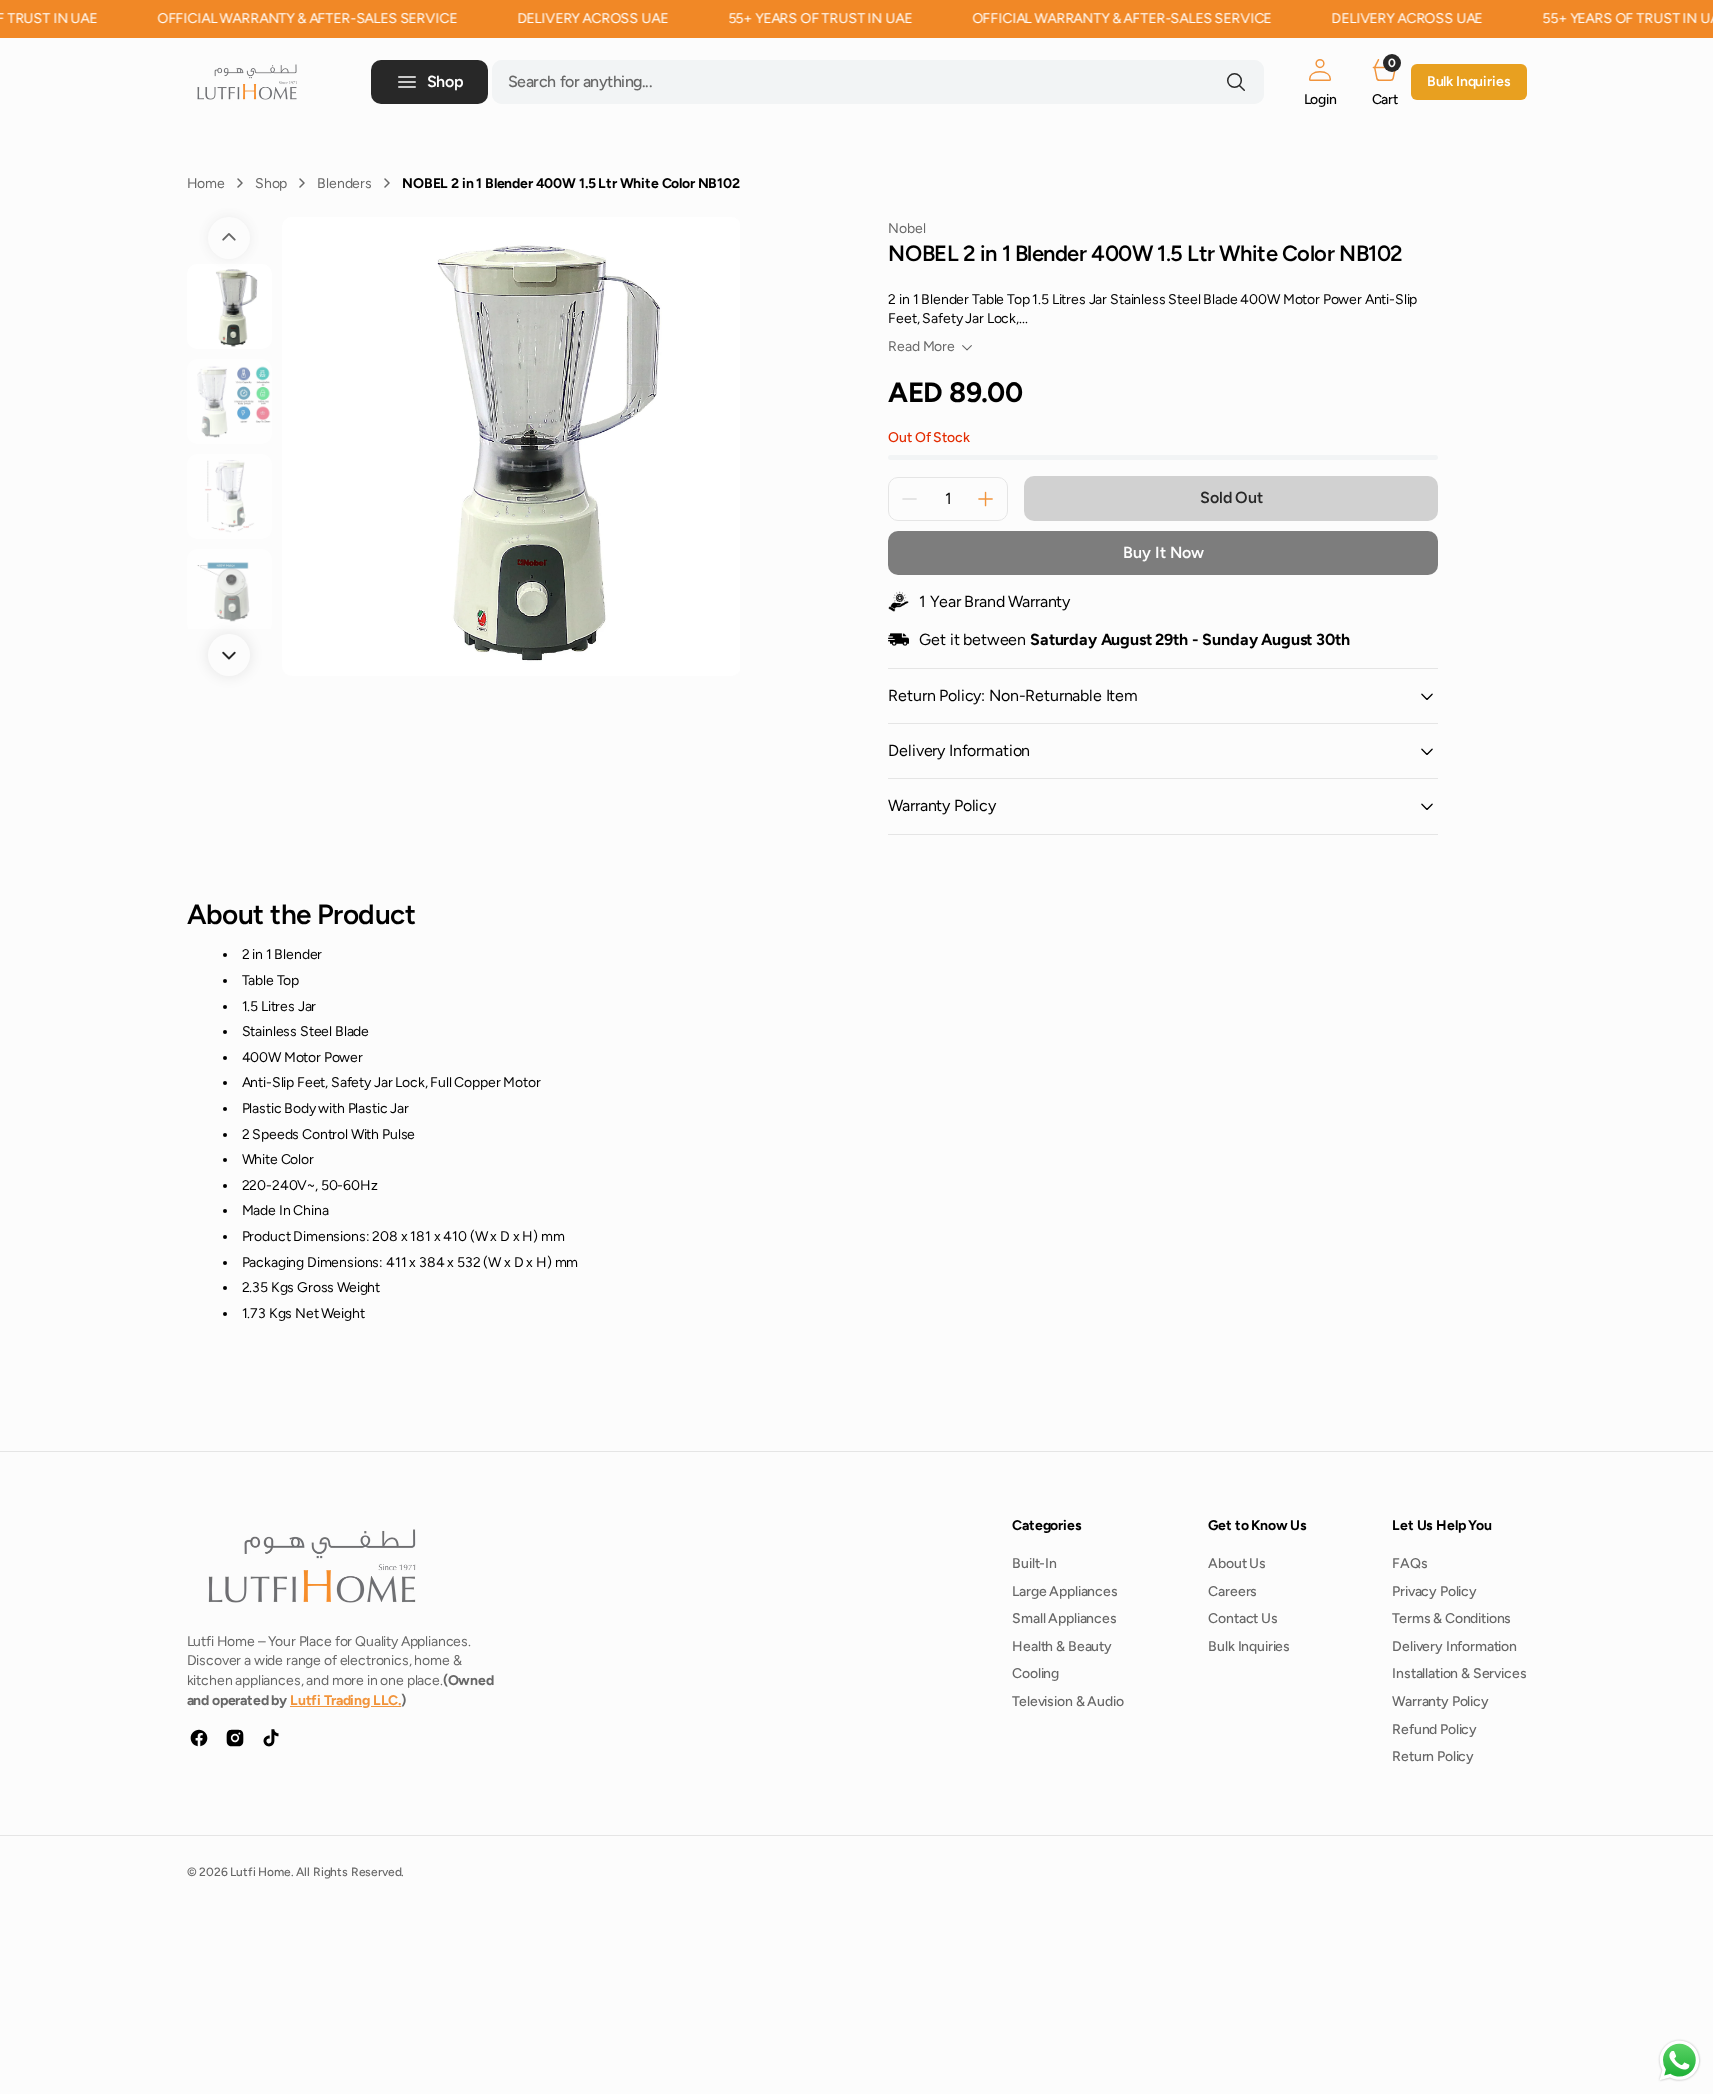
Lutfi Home (260, 1872)
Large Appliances (1064, 1591)
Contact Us (1242, 1618)
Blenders (344, 183)
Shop (271, 183)
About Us (1237, 1563)
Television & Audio (1067, 1701)
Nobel (906, 228)
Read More (921, 346)
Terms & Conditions (1451, 1618)
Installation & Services (1459, 1673)
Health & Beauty (1062, 1646)
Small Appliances (1064, 1618)
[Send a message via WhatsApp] (1679, 2060)
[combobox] (878, 82)
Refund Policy (1434, 1729)
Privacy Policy (1434, 1591)
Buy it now (1163, 552)
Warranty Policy (1440, 1701)
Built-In (1034, 1563)
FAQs (1409, 1563)
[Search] (1236, 82)
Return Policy (1433, 1756)
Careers (1232, 1591)
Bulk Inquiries (1469, 81)
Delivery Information (1454, 1646)
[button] (1320, 82)
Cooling (1035, 1673)
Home (206, 183)
